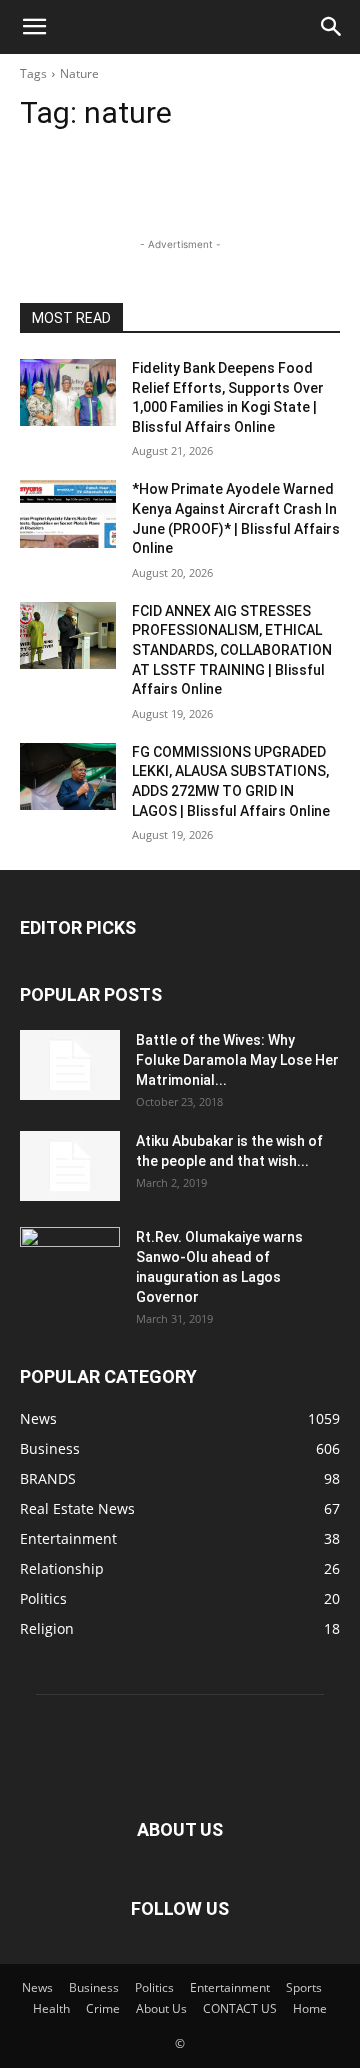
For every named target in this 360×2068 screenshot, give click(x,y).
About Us (161, 2008)
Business (94, 1987)
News (37, 1987)
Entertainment (230, 1987)
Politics (154, 1987)
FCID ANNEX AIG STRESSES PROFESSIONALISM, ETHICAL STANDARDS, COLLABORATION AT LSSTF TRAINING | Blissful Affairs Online (232, 650)
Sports (304, 1987)
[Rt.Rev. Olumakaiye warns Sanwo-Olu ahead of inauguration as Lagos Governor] (70, 1262)
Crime (103, 2008)
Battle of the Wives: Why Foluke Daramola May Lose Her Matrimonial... (237, 1060)
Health (51, 2008)
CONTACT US (240, 2008)
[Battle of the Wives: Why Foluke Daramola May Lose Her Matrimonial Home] (70, 1065)
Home (310, 2008)
